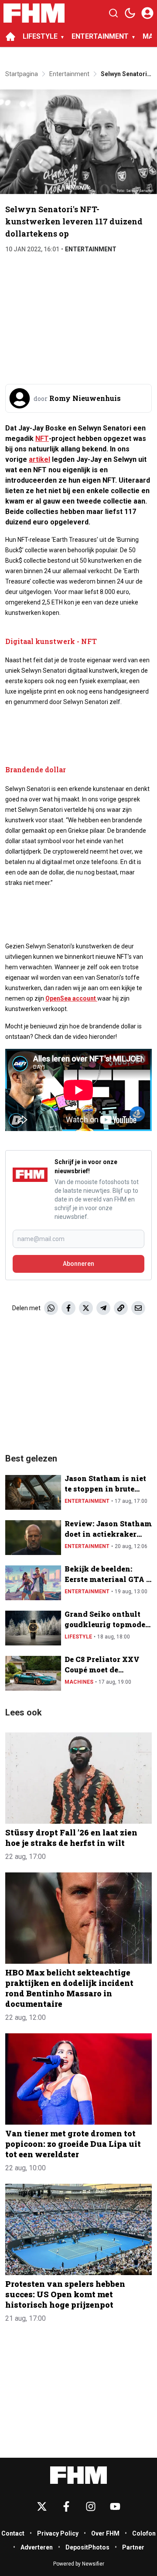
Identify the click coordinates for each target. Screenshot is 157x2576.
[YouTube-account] (115, 2506)
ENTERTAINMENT (100, 36)
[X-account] (42, 2506)
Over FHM (105, 2533)
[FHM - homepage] (34, 13)
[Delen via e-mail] (138, 1308)
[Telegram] (103, 1308)
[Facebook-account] (66, 2506)
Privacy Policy (58, 2533)
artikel (39, 459)
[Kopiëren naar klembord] (121, 1308)
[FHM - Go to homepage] (78, 2475)
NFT (42, 439)
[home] (10, 37)
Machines (79, 1682)
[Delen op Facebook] (68, 1308)
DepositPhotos (87, 2547)
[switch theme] (130, 13)
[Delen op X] (86, 1308)
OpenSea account (71, 998)
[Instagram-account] (91, 2506)
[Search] (113, 13)
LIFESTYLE (40, 36)
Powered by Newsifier (79, 2564)
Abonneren (78, 1264)
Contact (13, 2533)
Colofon (144, 2533)
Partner (133, 2547)
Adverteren (37, 2547)
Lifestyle (78, 1637)
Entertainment (91, 249)
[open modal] (147, 13)
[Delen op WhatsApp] (51, 1308)
